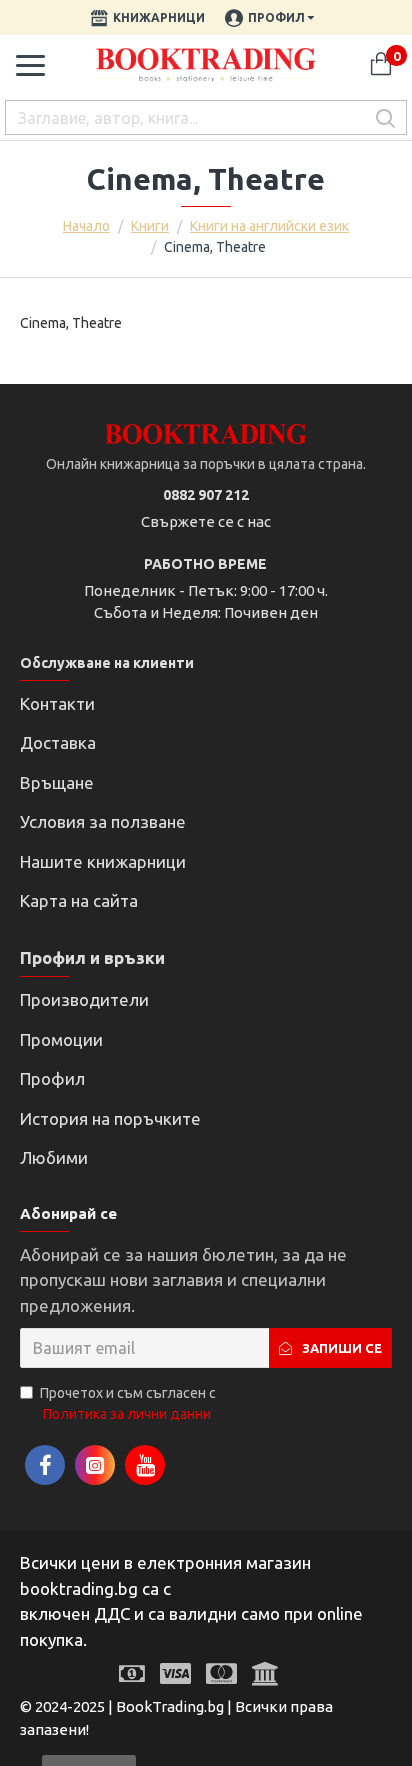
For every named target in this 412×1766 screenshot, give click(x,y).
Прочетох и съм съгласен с (128, 1403)
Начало (86, 226)
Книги (150, 226)
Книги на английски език (269, 226)
